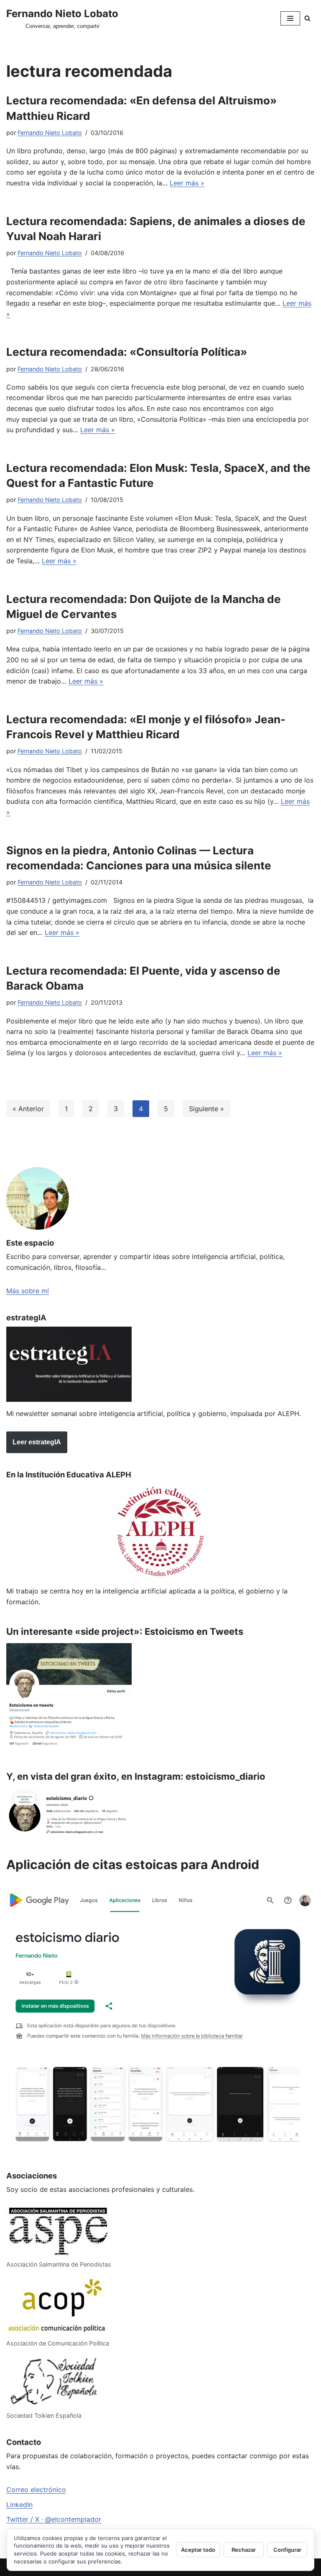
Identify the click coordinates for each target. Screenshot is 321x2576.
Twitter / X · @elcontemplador (54, 2519)
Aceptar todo (198, 2550)
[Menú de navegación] (290, 18)
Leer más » (187, 183)
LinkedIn (19, 2505)
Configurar (287, 2550)
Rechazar (244, 2550)
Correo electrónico (36, 2490)
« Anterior (28, 1109)
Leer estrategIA (37, 1442)
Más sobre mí (28, 1291)
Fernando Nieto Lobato (50, 133)
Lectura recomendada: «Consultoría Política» (127, 352)
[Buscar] (307, 18)
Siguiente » (206, 1109)
